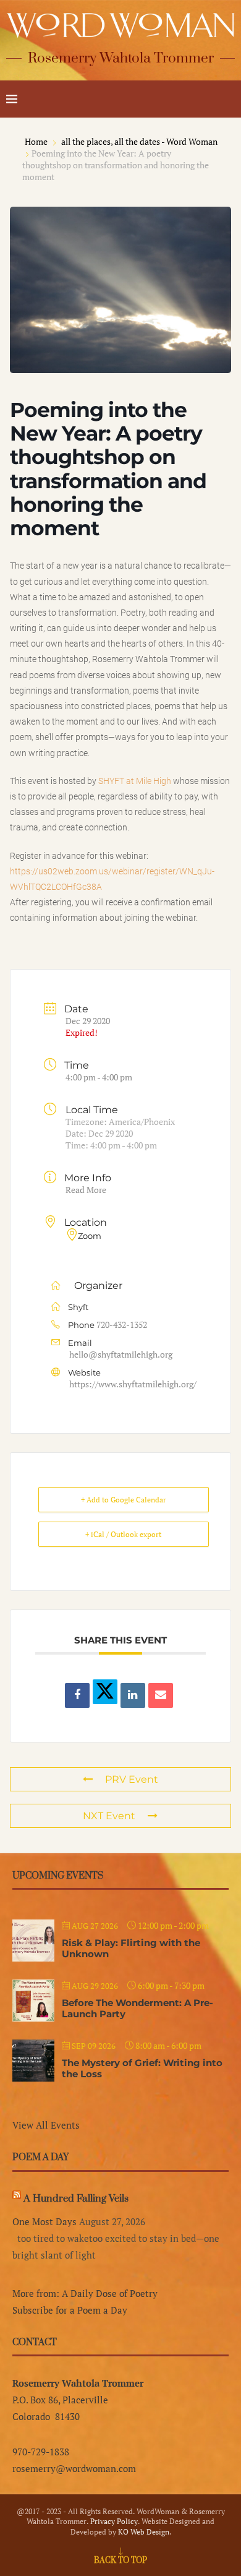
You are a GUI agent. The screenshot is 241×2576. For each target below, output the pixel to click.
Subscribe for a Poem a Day (70, 2310)
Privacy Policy (114, 2521)
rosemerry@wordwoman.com (74, 2468)
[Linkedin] (133, 1695)
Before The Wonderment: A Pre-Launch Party (137, 2008)
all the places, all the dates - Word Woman (139, 141)
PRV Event (132, 1779)
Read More (86, 1190)
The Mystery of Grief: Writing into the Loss (142, 2068)
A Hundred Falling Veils (76, 2199)
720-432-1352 (122, 1325)
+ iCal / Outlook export (123, 1534)
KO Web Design (144, 2532)
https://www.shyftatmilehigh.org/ (133, 1384)
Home (37, 141)
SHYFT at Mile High (135, 781)
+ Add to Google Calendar (124, 1500)
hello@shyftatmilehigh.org (121, 1354)
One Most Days (44, 2221)
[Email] (161, 1695)
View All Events (46, 2125)
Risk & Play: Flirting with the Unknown (131, 1948)
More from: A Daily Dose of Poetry (85, 2293)
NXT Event (109, 1816)
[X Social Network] (105, 1692)
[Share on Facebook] (77, 1695)
